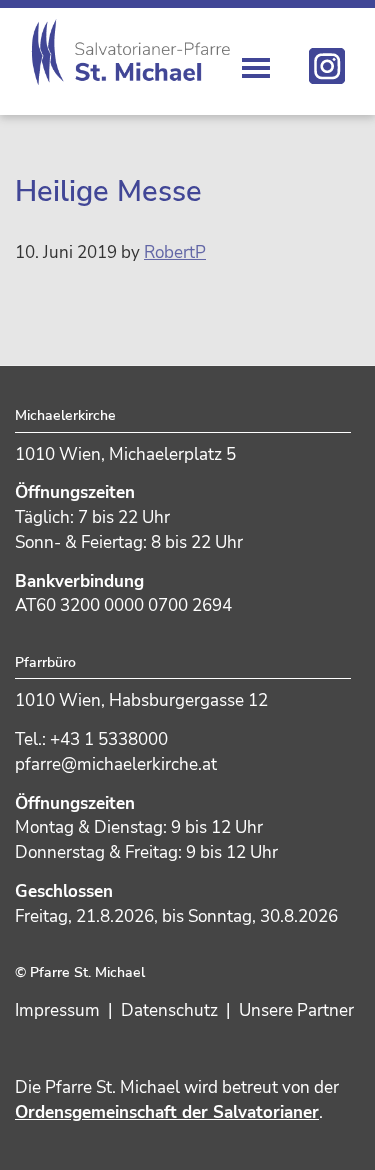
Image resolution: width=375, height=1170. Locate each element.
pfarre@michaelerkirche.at (116, 764)
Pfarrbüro (45, 662)
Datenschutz (169, 1010)
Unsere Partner (296, 1010)
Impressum (57, 1010)
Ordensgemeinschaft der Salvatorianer (167, 1112)
